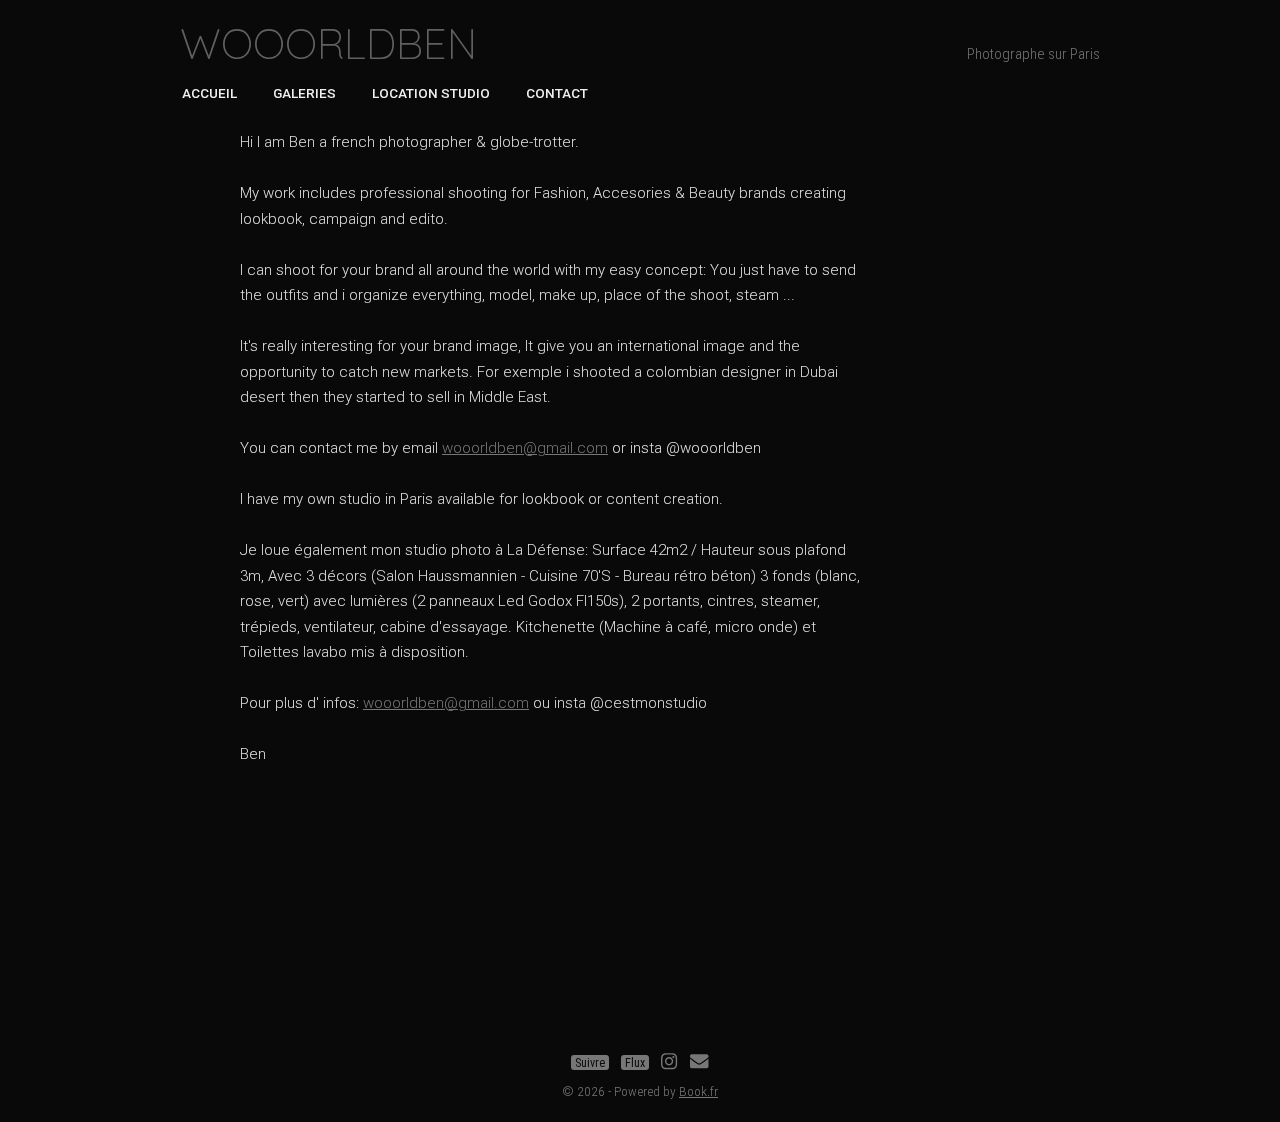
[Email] (699, 1063)
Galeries (304, 93)
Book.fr (698, 1091)
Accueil (209, 93)
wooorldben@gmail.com (525, 448)
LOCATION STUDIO (431, 93)
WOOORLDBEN (328, 43)
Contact (557, 93)
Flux (635, 1063)
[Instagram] (669, 1063)
